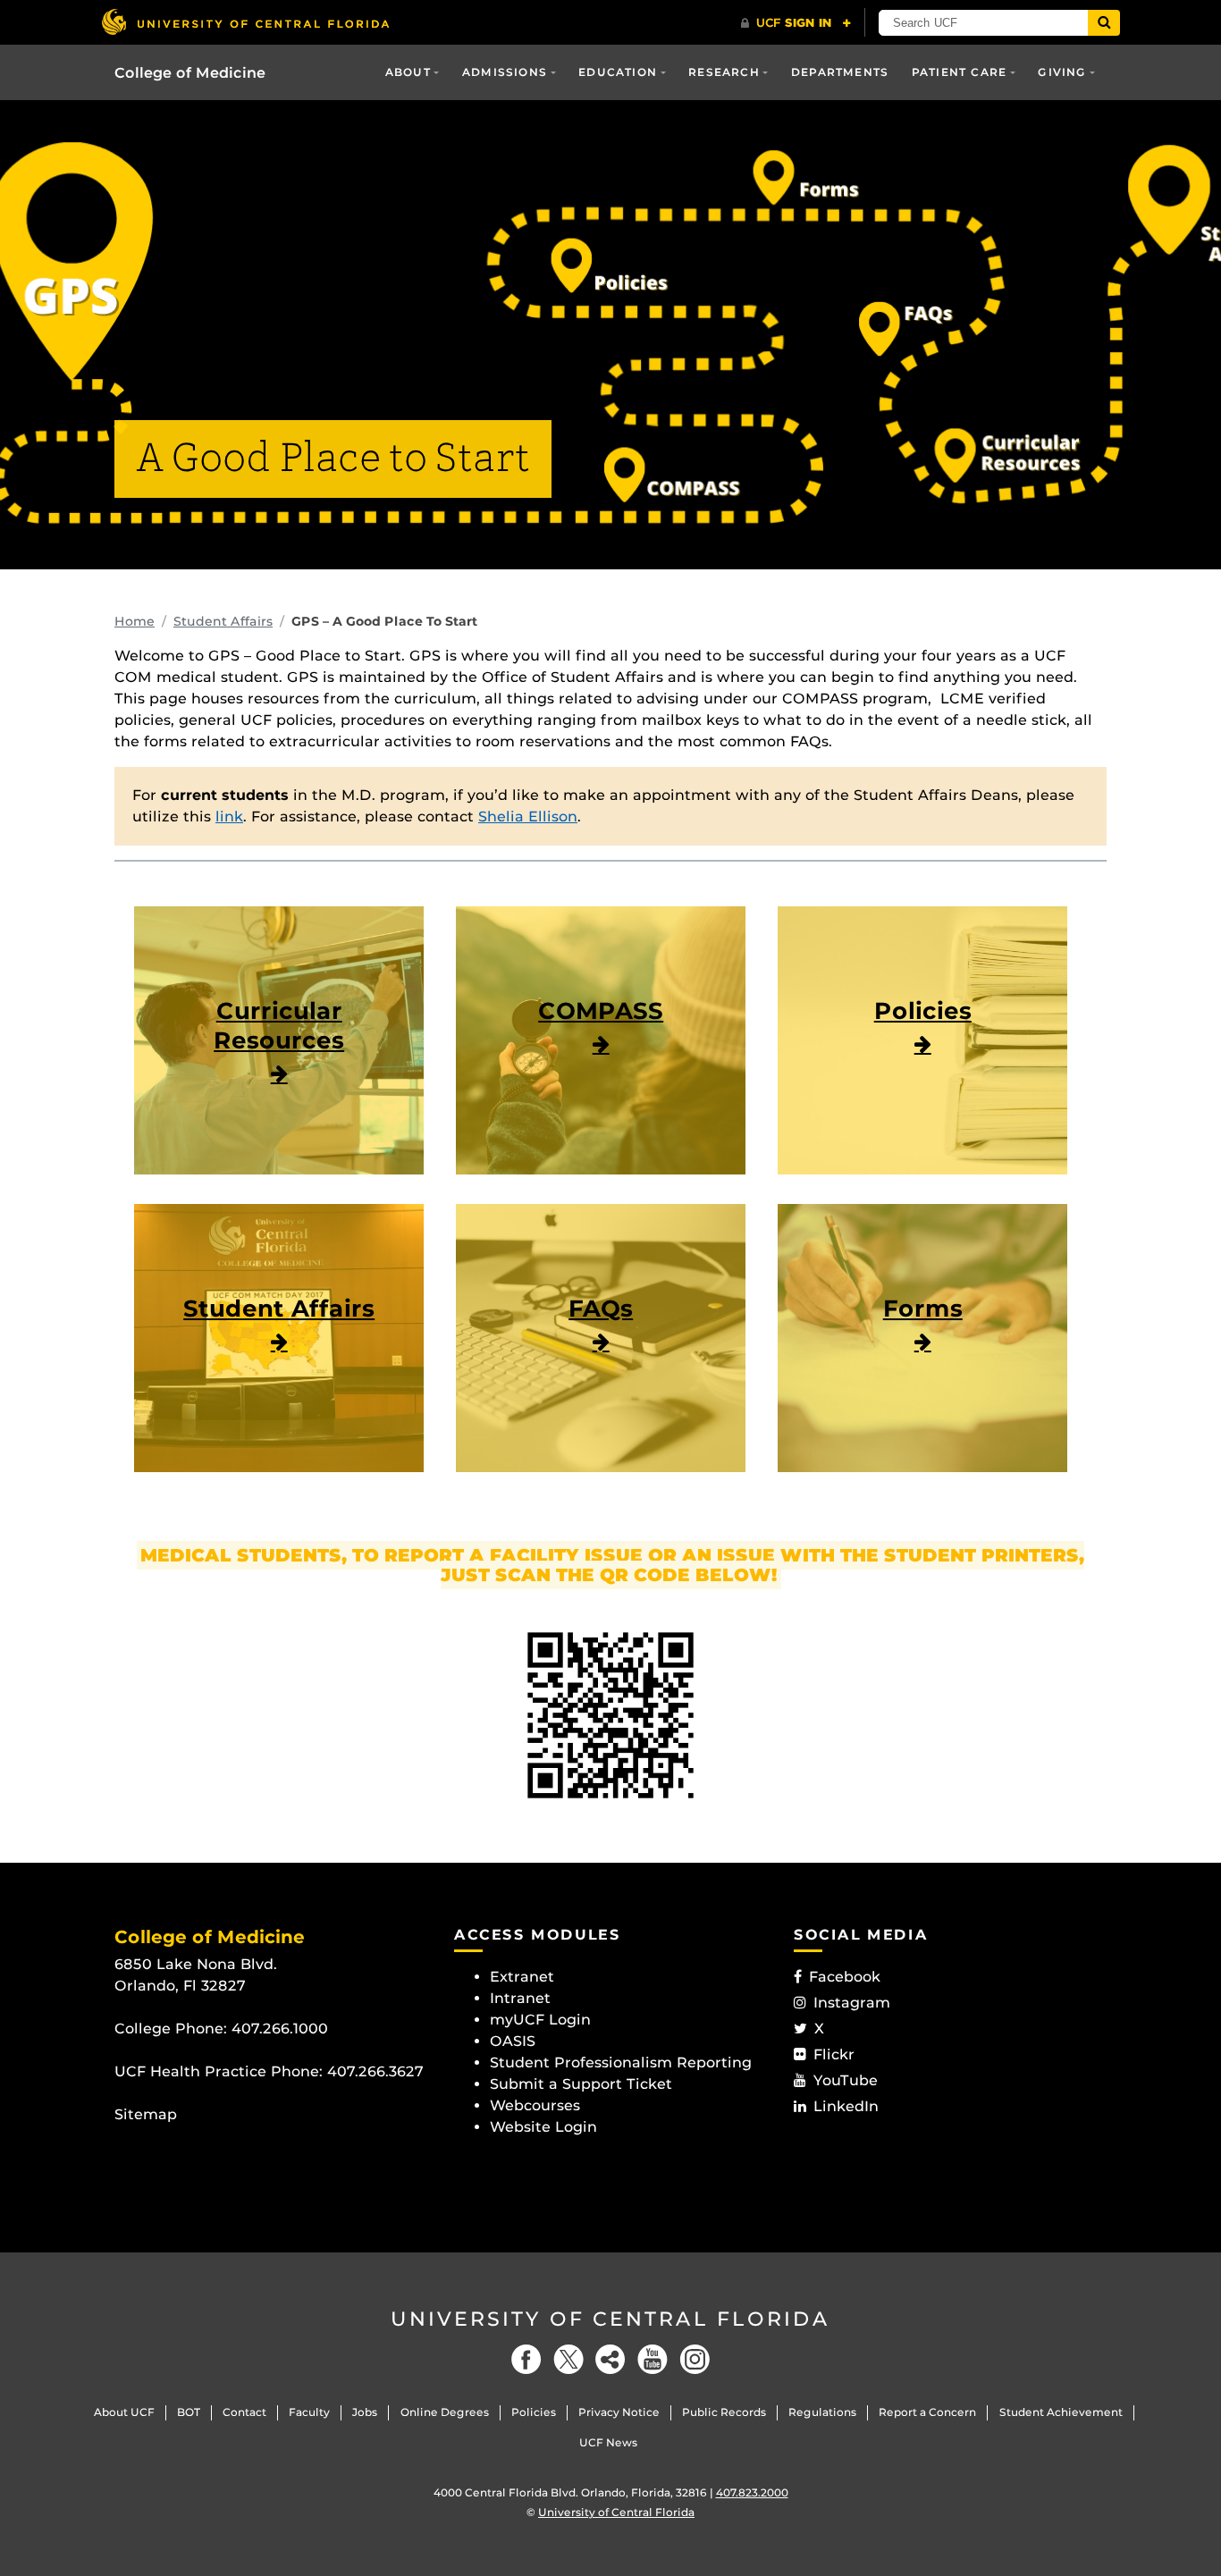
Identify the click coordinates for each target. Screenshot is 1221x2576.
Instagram (852, 2003)
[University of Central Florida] (245, 22)
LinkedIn (846, 2106)
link (229, 817)
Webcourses (535, 2105)
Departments (840, 72)
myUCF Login (540, 2020)
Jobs (365, 2412)
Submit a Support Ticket (581, 2084)
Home (135, 621)
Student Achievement (1061, 2412)
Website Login (543, 2127)
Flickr (834, 2054)
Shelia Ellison (528, 817)
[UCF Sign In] (796, 23)
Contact (244, 2412)
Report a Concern (927, 2412)
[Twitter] (568, 2359)
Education (618, 72)
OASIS (513, 2041)
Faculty (309, 2412)
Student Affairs (223, 621)
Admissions (505, 72)
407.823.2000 (752, 2492)
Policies (534, 2412)
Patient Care (959, 72)
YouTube (846, 2080)
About (408, 72)
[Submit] (1104, 23)
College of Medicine (190, 73)
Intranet (520, 1998)
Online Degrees (445, 2412)
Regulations (822, 2412)
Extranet (522, 1977)
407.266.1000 (280, 2029)
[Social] (610, 2359)
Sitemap (146, 2114)
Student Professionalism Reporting (621, 2062)
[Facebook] (526, 2359)
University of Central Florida (610, 2319)
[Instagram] (695, 2359)
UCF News (608, 2442)
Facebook (845, 1977)
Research (724, 72)
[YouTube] (653, 2359)
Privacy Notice (619, 2412)
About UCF (124, 2412)
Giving (1062, 72)
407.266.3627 (375, 2071)
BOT (189, 2412)
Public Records (724, 2412)
